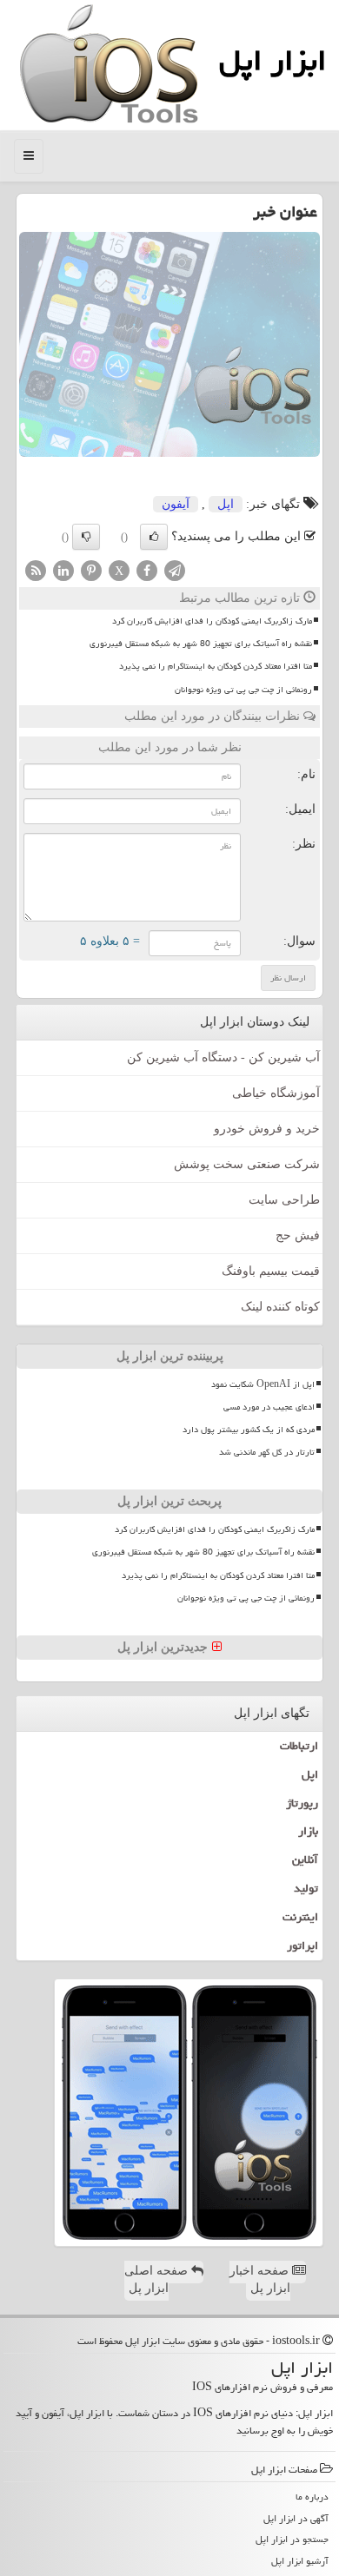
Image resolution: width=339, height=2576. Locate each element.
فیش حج (298, 1235)
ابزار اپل (273, 60)
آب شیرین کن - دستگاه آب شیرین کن (223, 1057)
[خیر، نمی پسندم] (86, 537)
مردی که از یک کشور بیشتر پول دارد (249, 1430)
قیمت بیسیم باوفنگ (271, 1271)
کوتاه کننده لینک (280, 1307)
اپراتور (302, 1945)
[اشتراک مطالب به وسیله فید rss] (36, 569)
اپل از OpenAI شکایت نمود (263, 1384)
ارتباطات (299, 1746)
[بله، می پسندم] (154, 537)
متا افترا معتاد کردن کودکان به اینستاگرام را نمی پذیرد (216, 666)
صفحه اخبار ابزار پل (261, 2279)
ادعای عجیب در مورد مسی (269, 1407)
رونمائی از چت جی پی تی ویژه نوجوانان (243, 690)
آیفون (176, 504)
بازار (308, 1831)
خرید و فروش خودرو (267, 1129)
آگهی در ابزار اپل (296, 2518)
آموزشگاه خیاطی (276, 1093)
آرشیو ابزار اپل (300, 2561)
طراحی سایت (284, 1200)
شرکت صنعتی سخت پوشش (247, 1164)
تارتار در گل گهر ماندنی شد (267, 1452)
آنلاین (305, 1859)
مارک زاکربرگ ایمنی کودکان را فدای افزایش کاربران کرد (212, 621)
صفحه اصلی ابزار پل (158, 2279)
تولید (306, 1888)
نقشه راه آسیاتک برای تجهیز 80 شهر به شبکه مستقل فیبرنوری (201, 644)
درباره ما (312, 2497)
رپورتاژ (302, 1803)
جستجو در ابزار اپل (292, 2539)
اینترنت (300, 1917)
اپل (226, 504)
